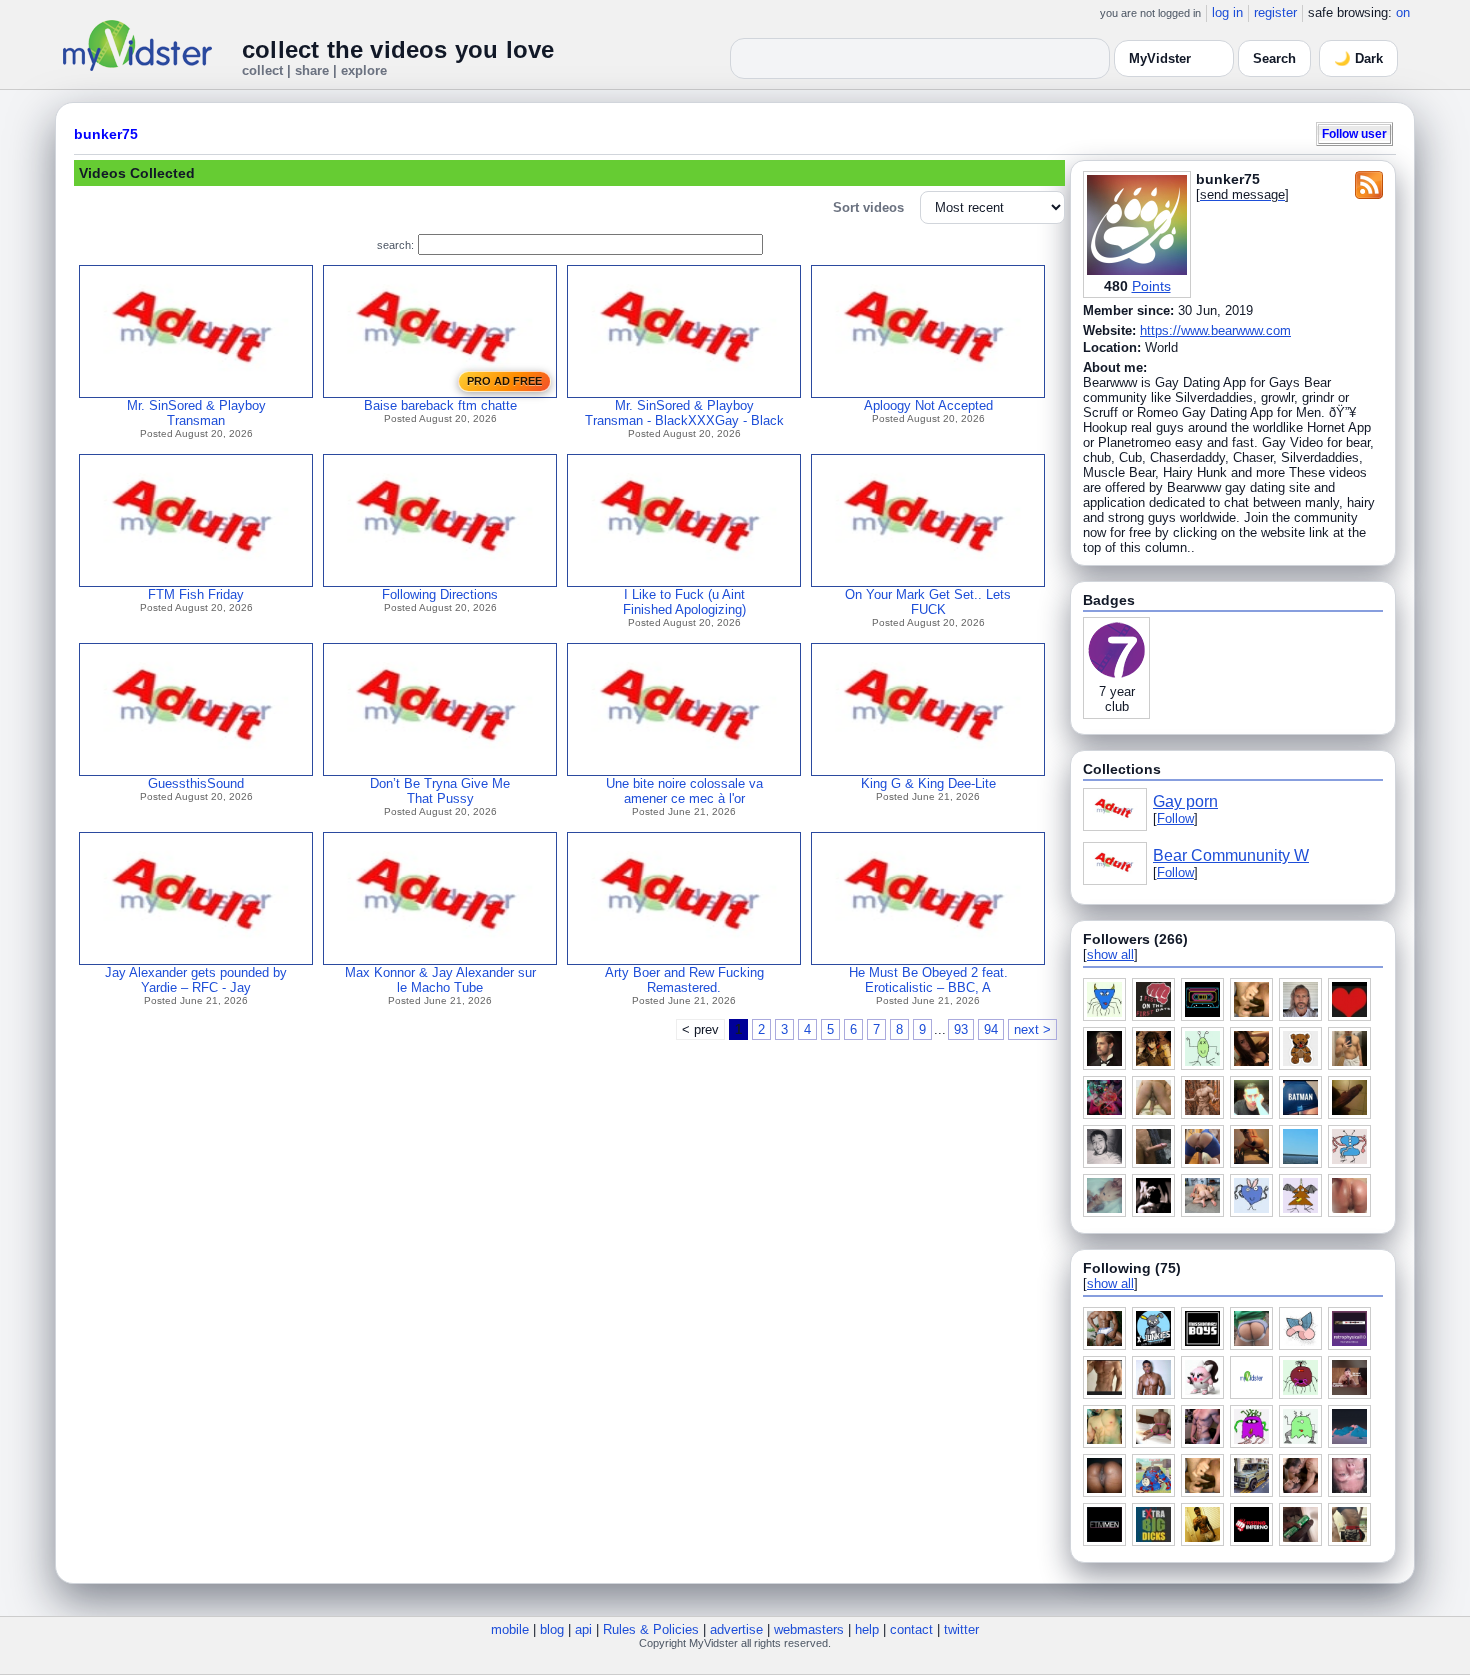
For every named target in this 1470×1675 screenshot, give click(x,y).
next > (1032, 1029)
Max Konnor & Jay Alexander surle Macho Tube (440, 980)
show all (1110, 954)
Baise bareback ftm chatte (440, 405)
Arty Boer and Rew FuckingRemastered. (684, 980)
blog (552, 1629)
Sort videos (868, 207)
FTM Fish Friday (196, 594)
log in (1227, 12)
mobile (510, 1629)
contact (911, 1629)
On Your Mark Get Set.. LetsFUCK (928, 602)
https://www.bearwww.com (1215, 330)
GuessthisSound (196, 783)
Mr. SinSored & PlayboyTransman (196, 413)
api (583, 1629)
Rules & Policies (651, 1629)
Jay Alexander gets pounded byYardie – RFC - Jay (196, 980)
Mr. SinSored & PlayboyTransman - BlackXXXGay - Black (684, 413)
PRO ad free (504, 381)
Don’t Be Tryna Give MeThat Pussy (440, 791)
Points (1151, 286)
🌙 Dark (1358, 58)
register (1275, 12)
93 (961, 1029)
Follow (1175, 818)
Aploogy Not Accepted (928, 405)
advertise (736, 1629)
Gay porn (1185, 801)
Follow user (1354, 133)
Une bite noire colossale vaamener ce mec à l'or (684, 791)
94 (991, 1029)
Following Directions (440, 594)
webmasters (809, 1629)
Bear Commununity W (1231, 855)
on (1403, 12)
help (867, 1629)
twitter (961, 1629)
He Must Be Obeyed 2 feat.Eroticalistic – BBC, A (928, 980)
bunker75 (106, 134)
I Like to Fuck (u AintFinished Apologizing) (684, 602)
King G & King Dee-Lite (928, 783)
